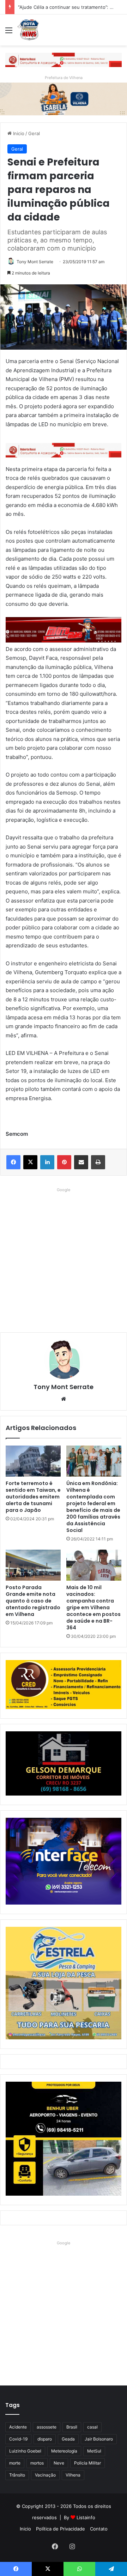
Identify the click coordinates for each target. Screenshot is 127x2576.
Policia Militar (87, 2463)
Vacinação (45, 2475)
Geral (34, 133)
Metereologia (64, 2451)
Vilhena (73, 2475)
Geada (68, 2439)
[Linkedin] (47, 1162)
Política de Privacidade (61, 2529)
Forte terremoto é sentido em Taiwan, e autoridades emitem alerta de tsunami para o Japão (33, 1497)
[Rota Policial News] (28, 30)
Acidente (18, 2427)
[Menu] (9, 33)
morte (15, 2463)
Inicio (18, 133)
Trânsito (17, 2475)
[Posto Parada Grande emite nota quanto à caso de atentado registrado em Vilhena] (33, 1565)
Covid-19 (18, 2439)
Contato (99, 2529)
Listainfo (86, 2517)
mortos (37, 2463)
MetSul (94, 2451)
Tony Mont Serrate (35, 262)
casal (92, 2427)
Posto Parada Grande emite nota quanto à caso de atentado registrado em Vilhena (33, 1601)
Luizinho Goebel (25, 2451)
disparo (45, 2439)
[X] (30, 1162)
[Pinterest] (64, 1162)
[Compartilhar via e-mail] (81, 1162)
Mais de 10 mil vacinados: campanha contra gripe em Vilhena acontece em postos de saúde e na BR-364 (93, 1607)
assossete (47, 2427)
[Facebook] (13, 1162)
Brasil (72, 2427)
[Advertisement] (64, 1258)
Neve (59, 2463)
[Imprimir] (98, 1162)
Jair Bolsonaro (99, 2439)
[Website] (64, 1399)
